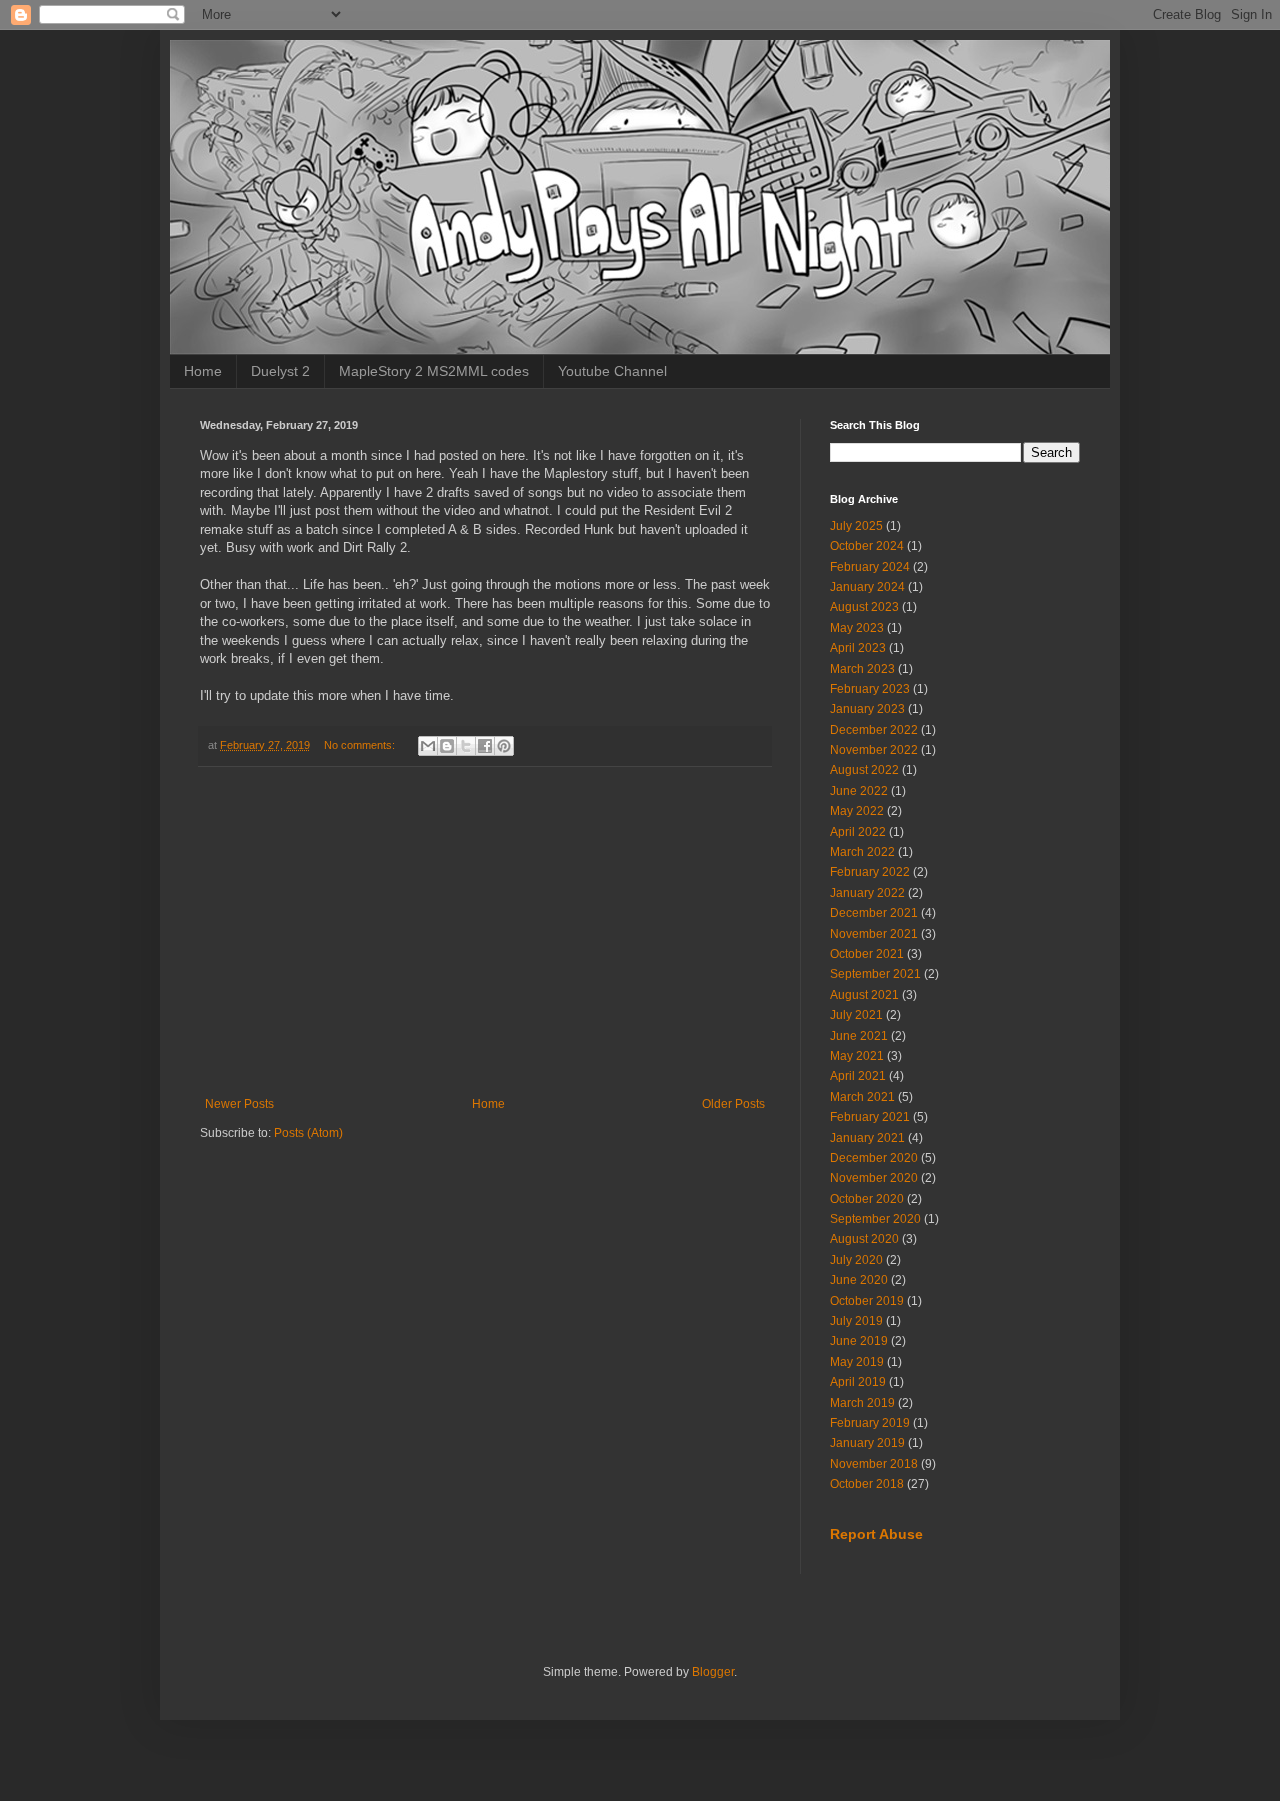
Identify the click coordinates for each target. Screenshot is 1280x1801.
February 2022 (870, 872)
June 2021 (859, 1036)
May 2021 (857, 1056)
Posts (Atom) (308, 1133)
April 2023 (858, 648)
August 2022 (864, 770)
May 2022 (857, 811)
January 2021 (867, 1138)
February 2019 (870, 1423)
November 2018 (874, 1464)
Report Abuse (876, 1534)
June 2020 (859, 1280)
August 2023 (864, 607)
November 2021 (874, 934)
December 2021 (874, 913)
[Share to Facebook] (485, 746)
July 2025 (856, 526)
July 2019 (856, 1321)
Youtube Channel (612, 371)
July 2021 (856, 1015)
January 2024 (867, 587)
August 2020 (864, 1239)
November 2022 (874, 750)
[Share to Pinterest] (504, 746)
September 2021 (875, 974)
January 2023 (867, 709)
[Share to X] (466, 746)
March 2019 (862, 1403)
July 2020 (856, 1260)
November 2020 (874, 1178)
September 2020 (875, 1219)
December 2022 (874, 730)
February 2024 (870, 567)
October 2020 (867, 1199)
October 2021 (867, 954)
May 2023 (857, 628)
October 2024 (867, 546)
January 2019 (867, 1443)
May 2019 (857, 1362)
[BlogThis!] (447, 746)
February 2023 (870, 689)
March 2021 (862, 1097)
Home (203, 371)
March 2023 (862, 669)
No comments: (361, 745)
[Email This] (428, 746)
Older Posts (733, 1104)
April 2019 (858, 1382)
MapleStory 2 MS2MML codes (434, 371)
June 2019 (859, 1341)
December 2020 (874, 1158)
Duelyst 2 (280, 371)
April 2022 (858, 832)
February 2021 (870, 1117)
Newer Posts (239, 1104)
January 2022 (867, 893)
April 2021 (858, 1076)
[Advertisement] (485, 932)
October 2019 (867, 1301)
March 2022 (862, 852)
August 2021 (864, 995)
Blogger (713, 1672)
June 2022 (859, 791)
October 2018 (867, 1484)
